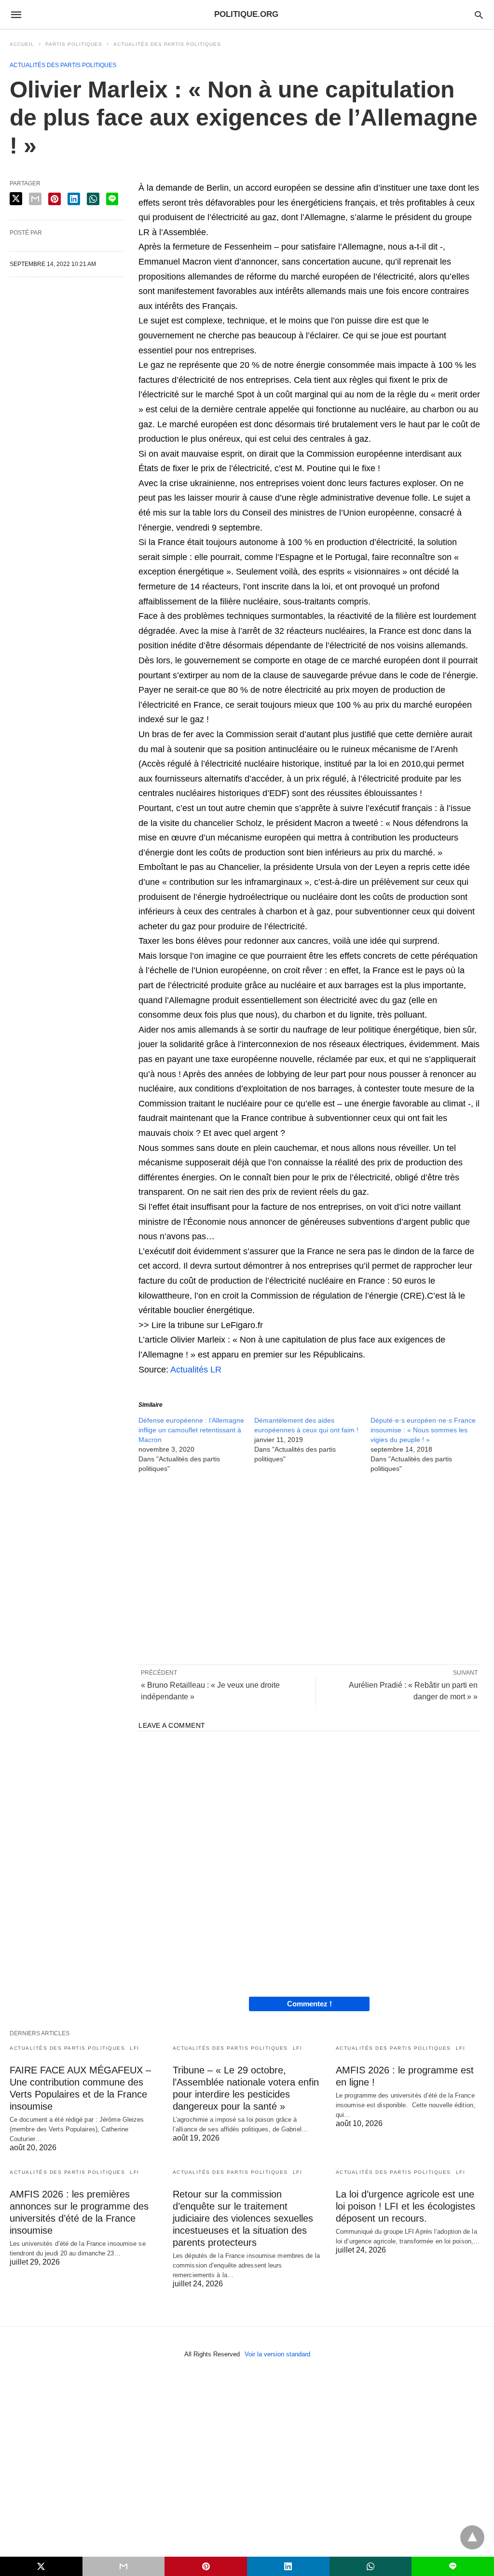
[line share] (112, 199)
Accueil (22, 44)
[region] (309, 1568)
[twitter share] (16, 199)
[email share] (35, 199)
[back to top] (472, 2537)
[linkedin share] (74, 199)
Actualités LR (196, 1370)
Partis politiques (74, 44)
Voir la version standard (277, 2354)
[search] (479, 15)
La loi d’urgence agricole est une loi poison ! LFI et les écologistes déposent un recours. (405, 2206)
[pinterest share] (55, 199)
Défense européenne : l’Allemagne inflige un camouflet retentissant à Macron (191, 1430)
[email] (124, 2566)
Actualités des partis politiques (167, 44)
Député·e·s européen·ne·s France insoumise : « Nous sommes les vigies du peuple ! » (423, 1430)
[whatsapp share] (93, 199)
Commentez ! (309, 2004)
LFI (135, 2048)
